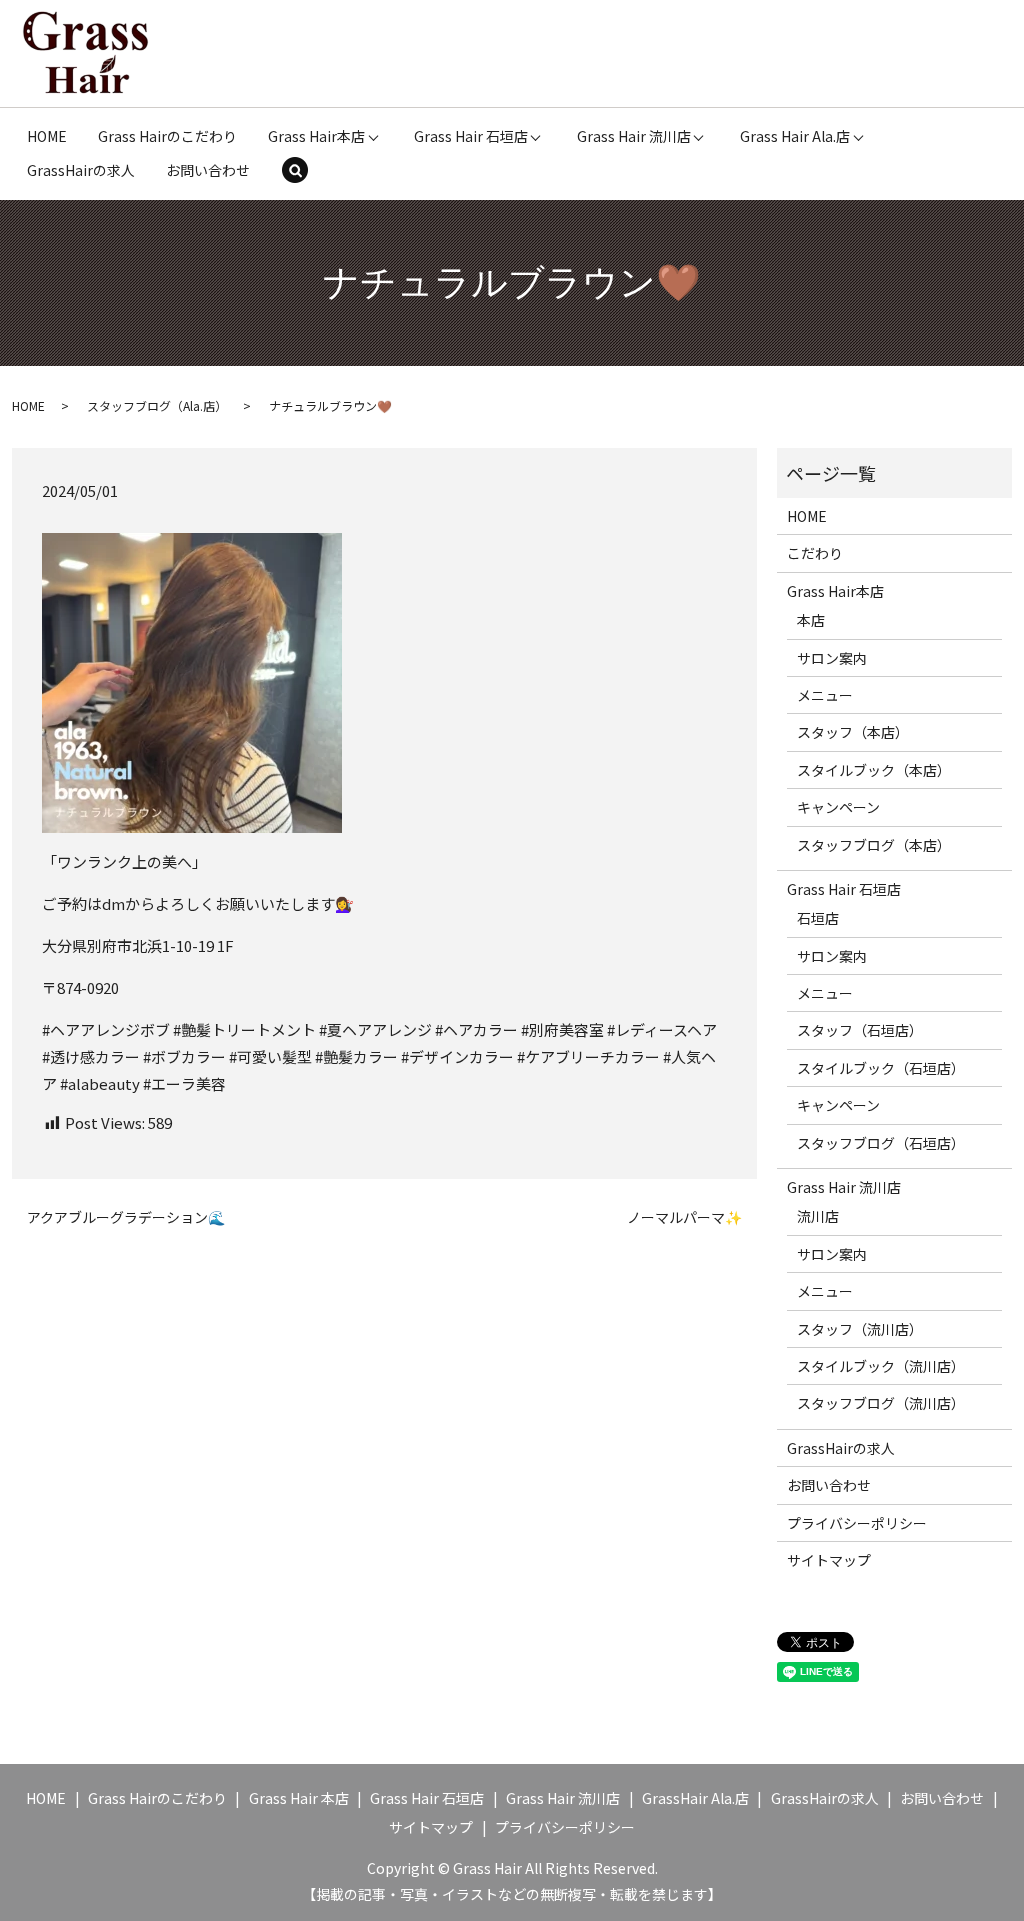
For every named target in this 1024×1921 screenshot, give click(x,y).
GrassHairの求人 (81, 170)
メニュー (825, 695)
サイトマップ (829, 1560)
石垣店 (818, 918)
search (308, 172)
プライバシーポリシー (857, 1523)
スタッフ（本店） (853, 732)
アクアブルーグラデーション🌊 (126, 1217)
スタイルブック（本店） (874, 770)
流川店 (818, 1216)
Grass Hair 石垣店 (471, 136)
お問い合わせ (208, 170)
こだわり (815, 553)
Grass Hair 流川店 (634, 136)
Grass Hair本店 (316, 136)
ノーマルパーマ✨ (684, 1217)
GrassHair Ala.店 (695, 1798)
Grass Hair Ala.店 (795, 136)
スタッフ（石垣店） (860, 1030)
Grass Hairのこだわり (167, 136)
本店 (811, 620)
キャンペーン (838, 807)
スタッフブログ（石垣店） (881, 1143)
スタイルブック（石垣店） (881, 1068)
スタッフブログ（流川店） (881, 1403)
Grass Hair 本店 (299, 1798)
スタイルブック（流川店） (881, 1366)
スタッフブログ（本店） (874, 845)
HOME (47, 136)
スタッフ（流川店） (860, 1329)
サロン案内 (832, 658)
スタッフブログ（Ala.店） (157, 405)
